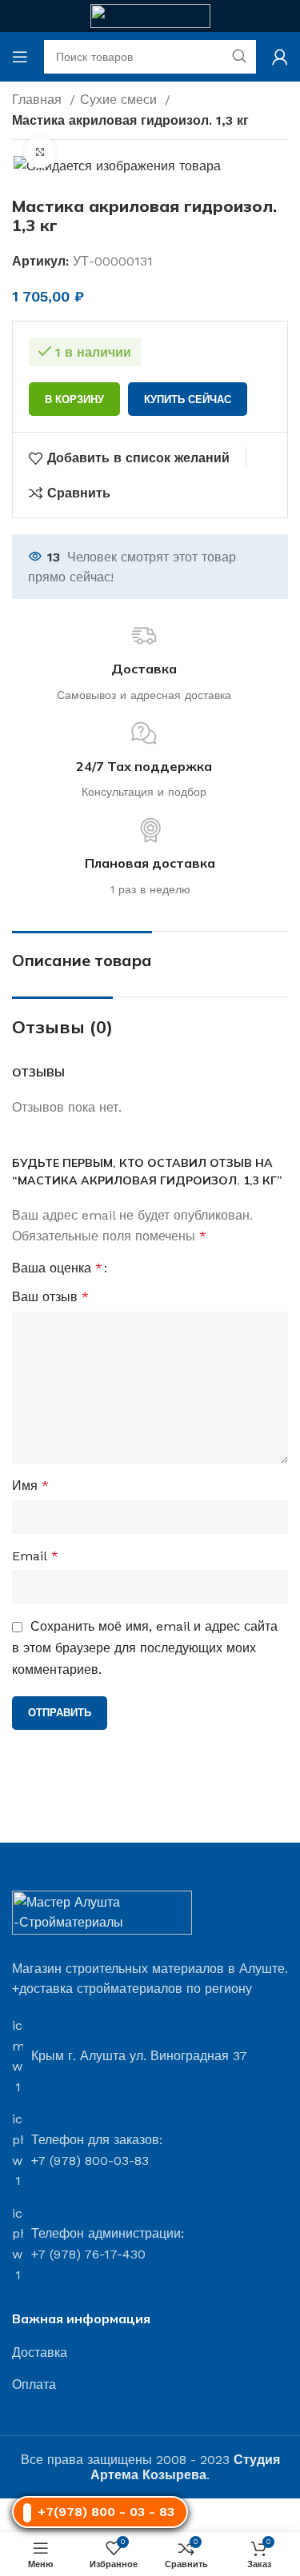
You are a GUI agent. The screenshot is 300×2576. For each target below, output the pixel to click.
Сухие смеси (120, 100)
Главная (39, 100)
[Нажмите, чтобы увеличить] (40, 152)
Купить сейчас (188, 399)
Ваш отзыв (50, 1297)
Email (35, 1556)
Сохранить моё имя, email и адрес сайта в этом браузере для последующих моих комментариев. (145, 1648)
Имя (30, 1486)
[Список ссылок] (150, 2353)
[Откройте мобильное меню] (20, 57)
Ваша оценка (57, 1268)
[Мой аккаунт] (280, 57)
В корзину (74, 399)
